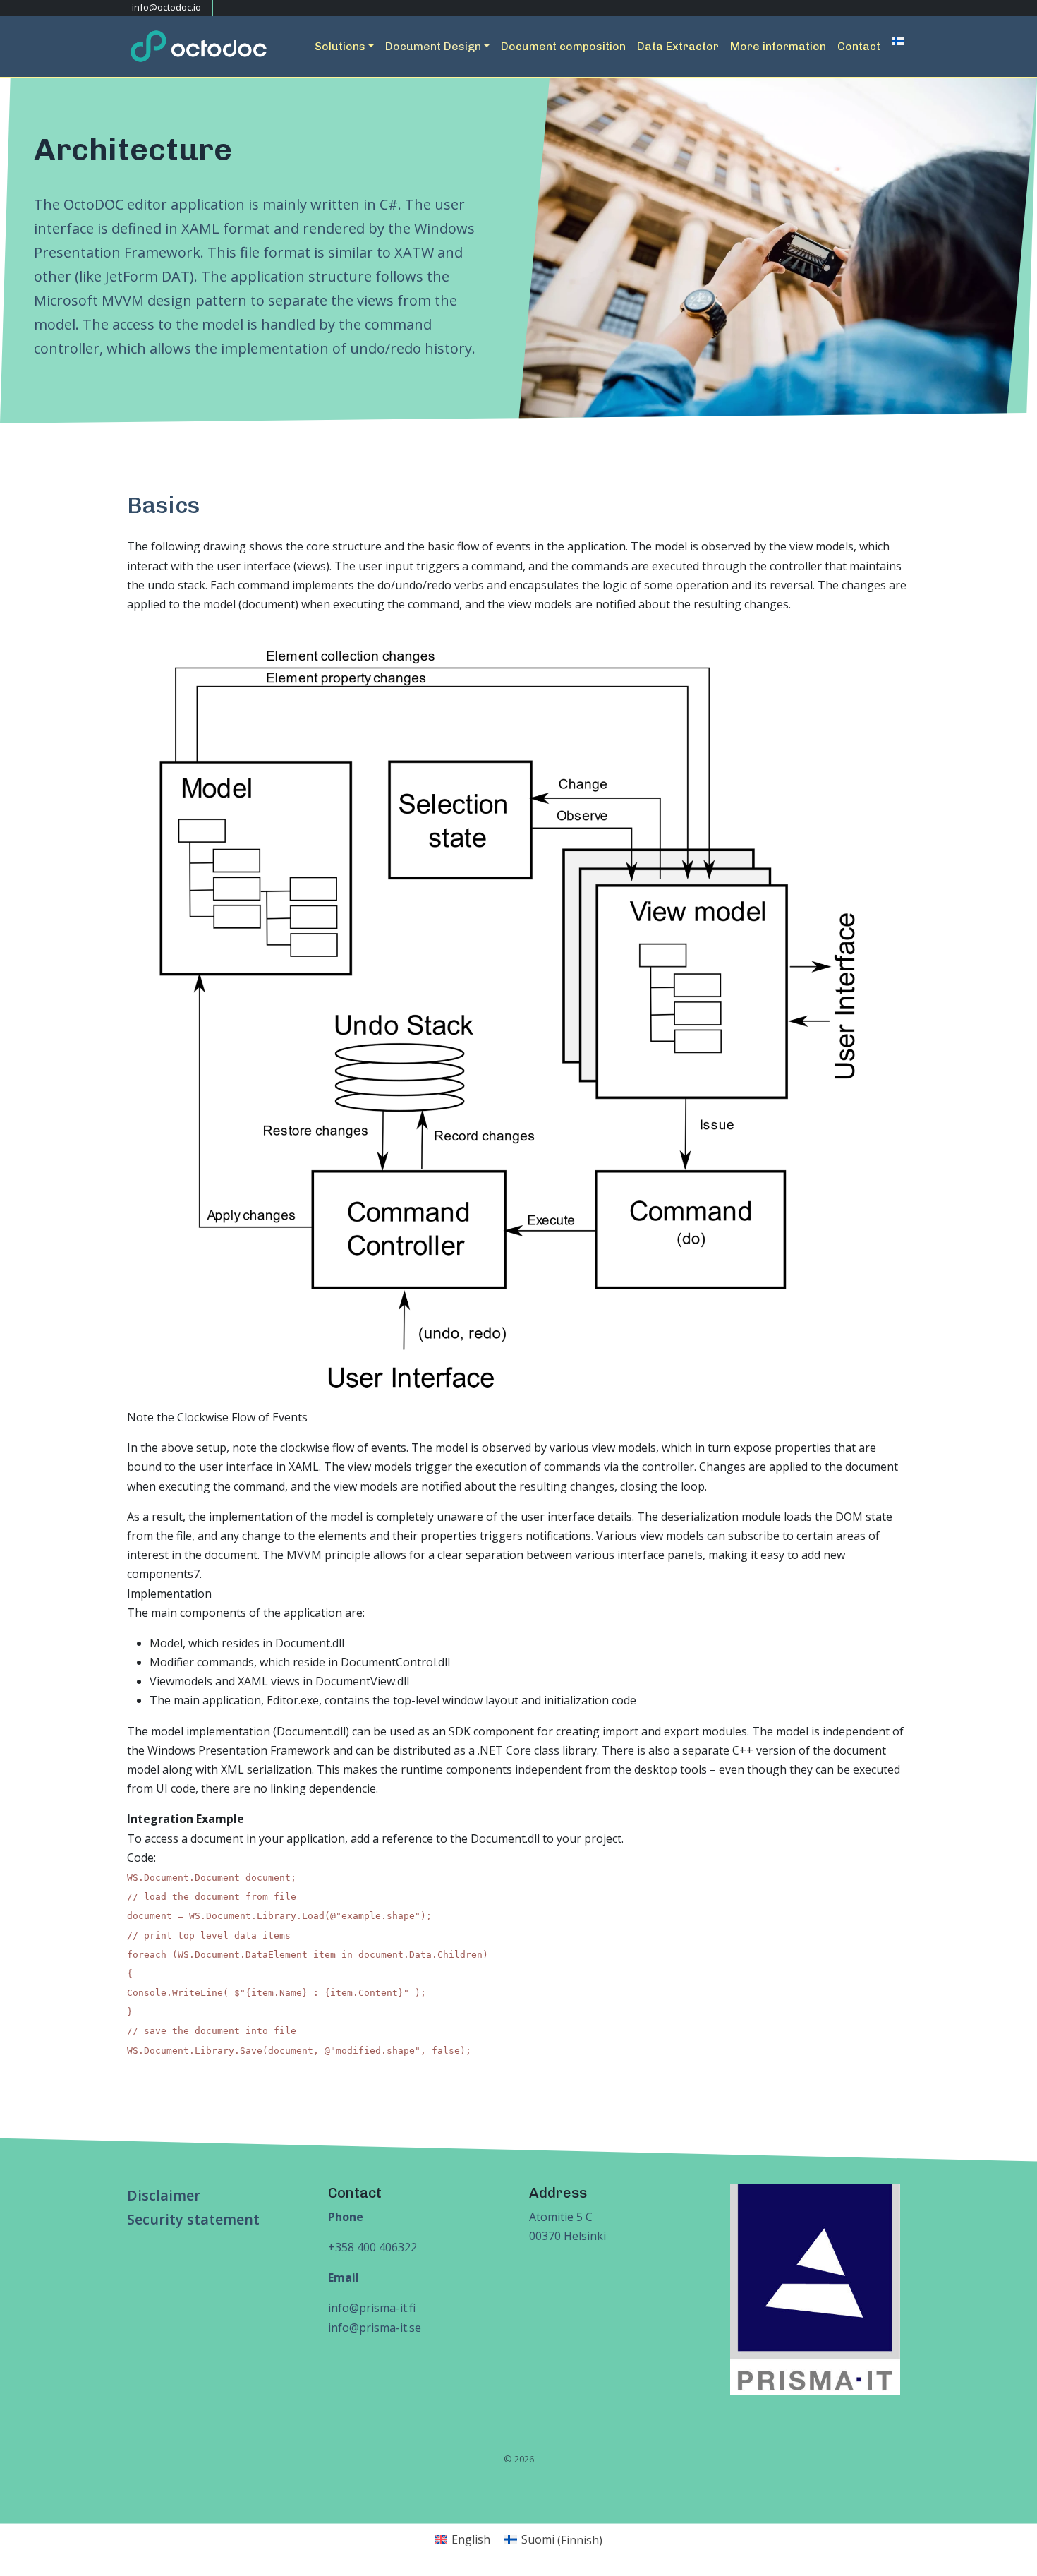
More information (778, 46)
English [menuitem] (471, 2539)
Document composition (563, 46)
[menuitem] (898, 41)
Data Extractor (678, 46)
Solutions (340, 46)
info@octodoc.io (165, 7)
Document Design (433, 46)
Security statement (193, 2219)
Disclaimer (164, 2195)
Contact (859, 46)
